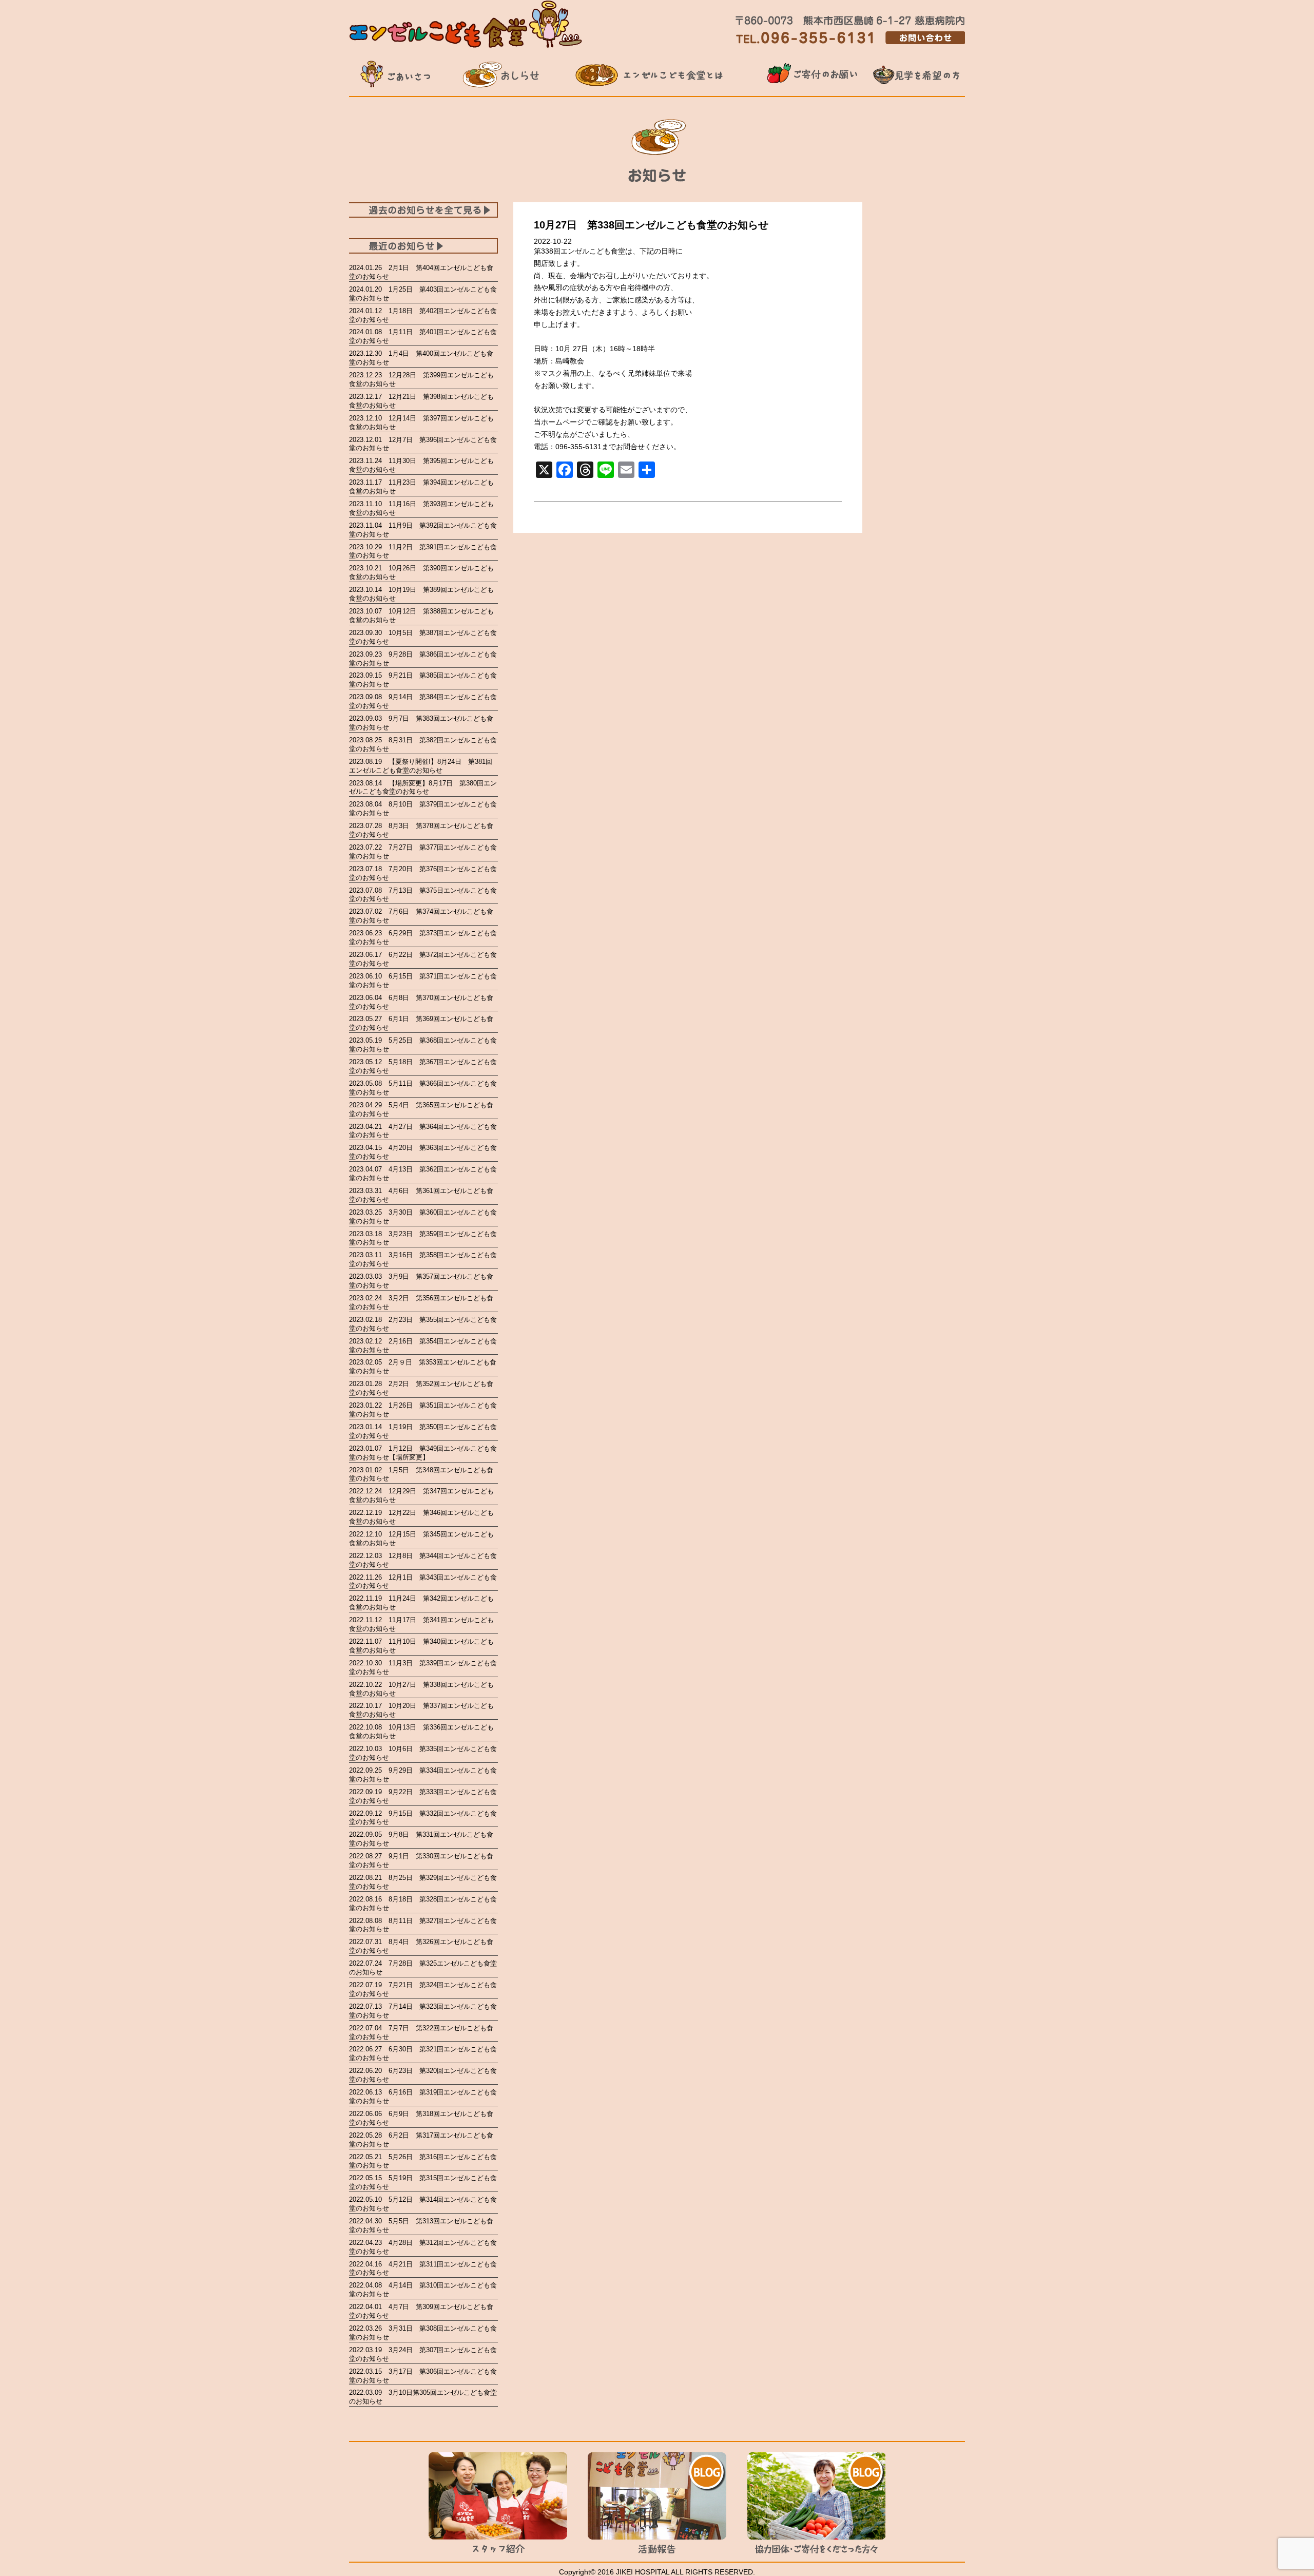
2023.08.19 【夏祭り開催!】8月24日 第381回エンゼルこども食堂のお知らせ (421, 766)
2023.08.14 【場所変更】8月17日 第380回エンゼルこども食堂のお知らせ (423, 787)
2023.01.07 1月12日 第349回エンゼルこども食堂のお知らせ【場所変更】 (423, 1453)
